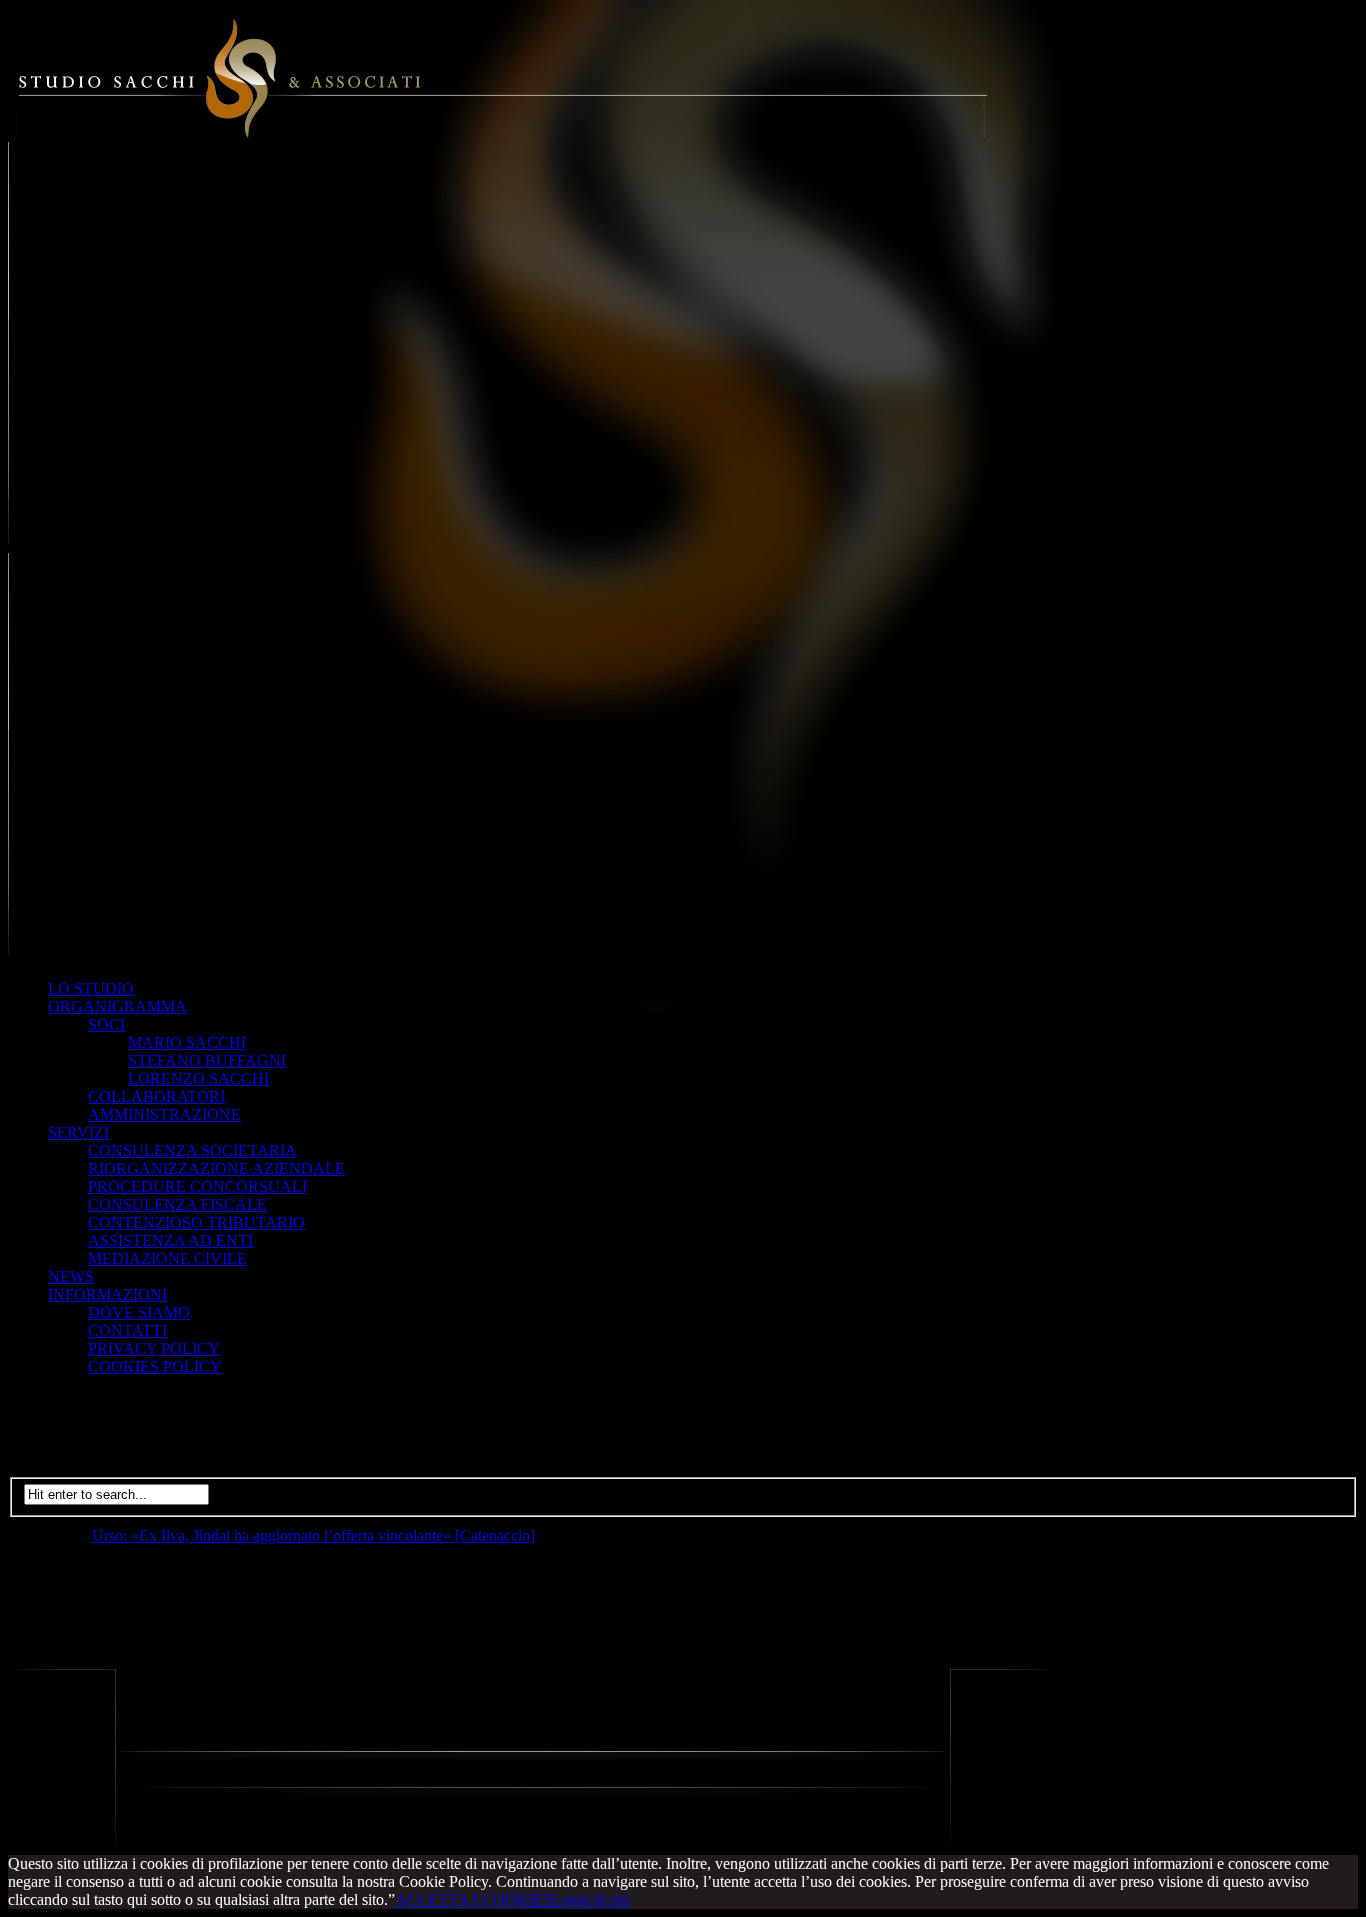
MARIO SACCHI (187, 1042)
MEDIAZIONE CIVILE (167, 1258)
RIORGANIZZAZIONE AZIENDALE (216, 1168)
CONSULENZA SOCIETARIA (192, 1150)
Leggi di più (591, 1899)
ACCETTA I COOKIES (474, 1899)
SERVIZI (78, 1132)
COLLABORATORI (156, 1096)
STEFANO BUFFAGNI (207, 1060)
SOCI (106, 1024)
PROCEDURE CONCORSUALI (197, 1186)
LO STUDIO (91, 988)
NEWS (71, 1276)
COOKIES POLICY (155, 1366)
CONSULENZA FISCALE (177, 1204)
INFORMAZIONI (107, 1294)
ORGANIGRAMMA (117, 1006)
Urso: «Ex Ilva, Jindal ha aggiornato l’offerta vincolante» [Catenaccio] (313, 1535)
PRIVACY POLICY (154, 1348)
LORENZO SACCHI (198, 1078)
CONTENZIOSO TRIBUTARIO (196, 1222)
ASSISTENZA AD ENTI (170, 1240)
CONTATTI (127, 1330)
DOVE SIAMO (139, 1312)
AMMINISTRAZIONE (164, 1114)
